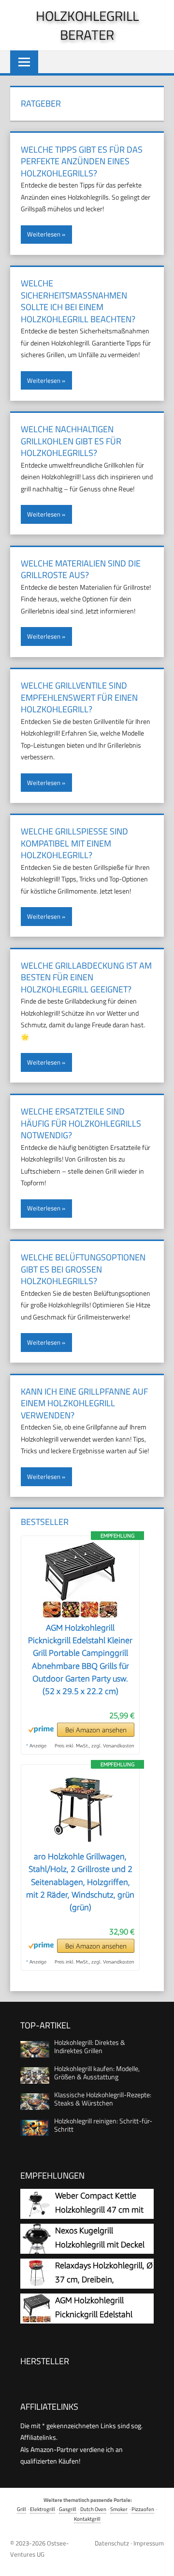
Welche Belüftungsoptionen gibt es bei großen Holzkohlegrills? (83, 1269)
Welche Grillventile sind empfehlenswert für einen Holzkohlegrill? (79, 697)
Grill (22, 2509)
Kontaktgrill (87, 2519)
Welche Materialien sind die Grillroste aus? (81, 569)
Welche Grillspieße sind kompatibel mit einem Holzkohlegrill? (74, 843)
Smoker (119, 2509)
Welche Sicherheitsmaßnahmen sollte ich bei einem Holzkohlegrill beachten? (78, 301)
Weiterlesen (44, 234)
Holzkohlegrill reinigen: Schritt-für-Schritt (103, 2125)
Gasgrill (68, 2509)
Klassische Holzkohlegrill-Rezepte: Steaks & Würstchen (103, 2099)
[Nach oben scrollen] (159, 2561)
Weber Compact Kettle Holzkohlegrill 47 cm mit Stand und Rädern (99, 2210)
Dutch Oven (93, 2509)
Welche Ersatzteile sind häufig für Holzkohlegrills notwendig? (81, 1123)
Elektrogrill (43, 2509)
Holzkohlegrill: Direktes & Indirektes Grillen (90, 2046)
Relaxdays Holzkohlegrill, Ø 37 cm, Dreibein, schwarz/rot (104, 2280)
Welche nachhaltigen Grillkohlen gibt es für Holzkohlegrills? (71, 441)
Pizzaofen (143, 2509)
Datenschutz (112, 2543)
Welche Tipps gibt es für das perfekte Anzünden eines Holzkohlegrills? (82, 161)
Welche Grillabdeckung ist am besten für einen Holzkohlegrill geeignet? (86, 977)
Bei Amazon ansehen (96, 1730)
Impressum (149, 2543)
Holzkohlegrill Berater (87, 25)
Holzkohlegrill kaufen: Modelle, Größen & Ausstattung (97, 2073)
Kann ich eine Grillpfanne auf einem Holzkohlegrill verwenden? (84, 1403)
